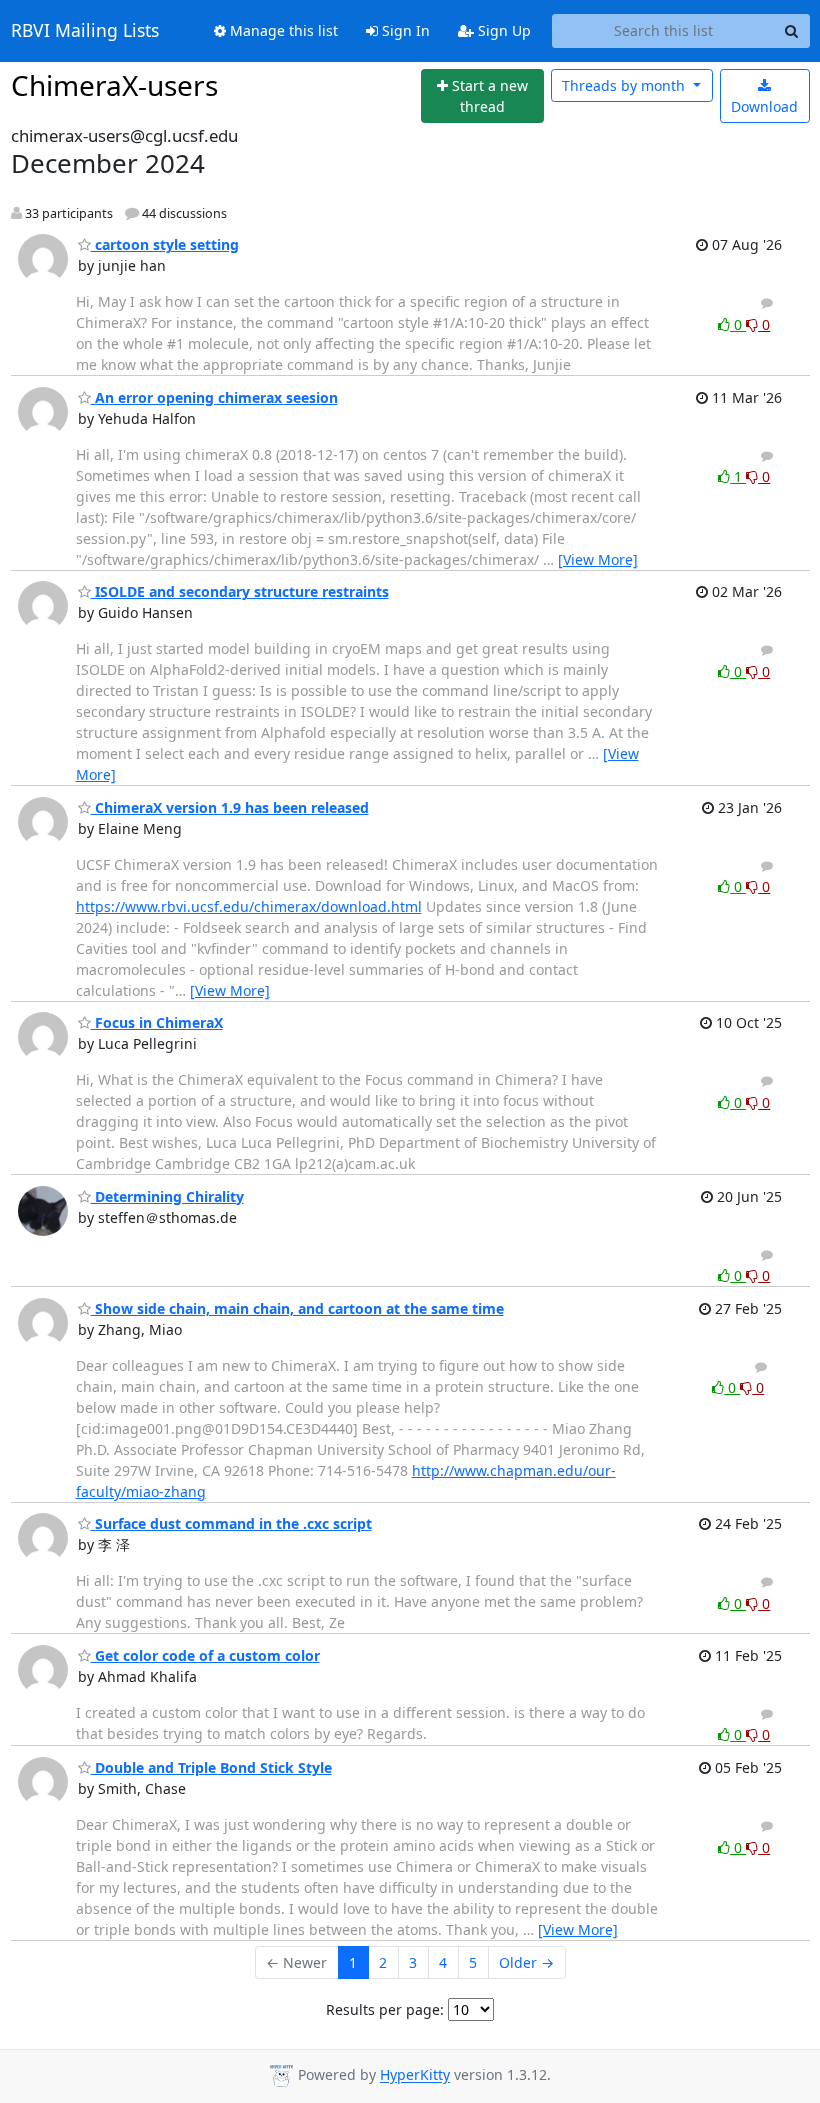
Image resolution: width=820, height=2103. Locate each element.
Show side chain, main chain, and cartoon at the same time (297, 1308)
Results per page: (385, 2009)
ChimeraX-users (114, 85)
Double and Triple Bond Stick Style (211, 1767)
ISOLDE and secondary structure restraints (240, 591)
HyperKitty (415, 2075)
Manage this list (282, 30)
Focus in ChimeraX (157, 1022)
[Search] (792, 31)
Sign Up (502, 30)
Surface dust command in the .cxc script (231, 1523)
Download (764, 106)
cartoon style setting (165, 244)
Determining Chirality (167, 1196)
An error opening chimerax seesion (214, 397)
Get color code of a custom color (205, 1655)
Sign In (404, 30)
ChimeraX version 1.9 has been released (230, 807)
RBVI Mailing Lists (85, 31)
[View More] (598, 559)
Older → (526, 1962)
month (625, 85)
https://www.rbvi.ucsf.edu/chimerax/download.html (249, 906)
